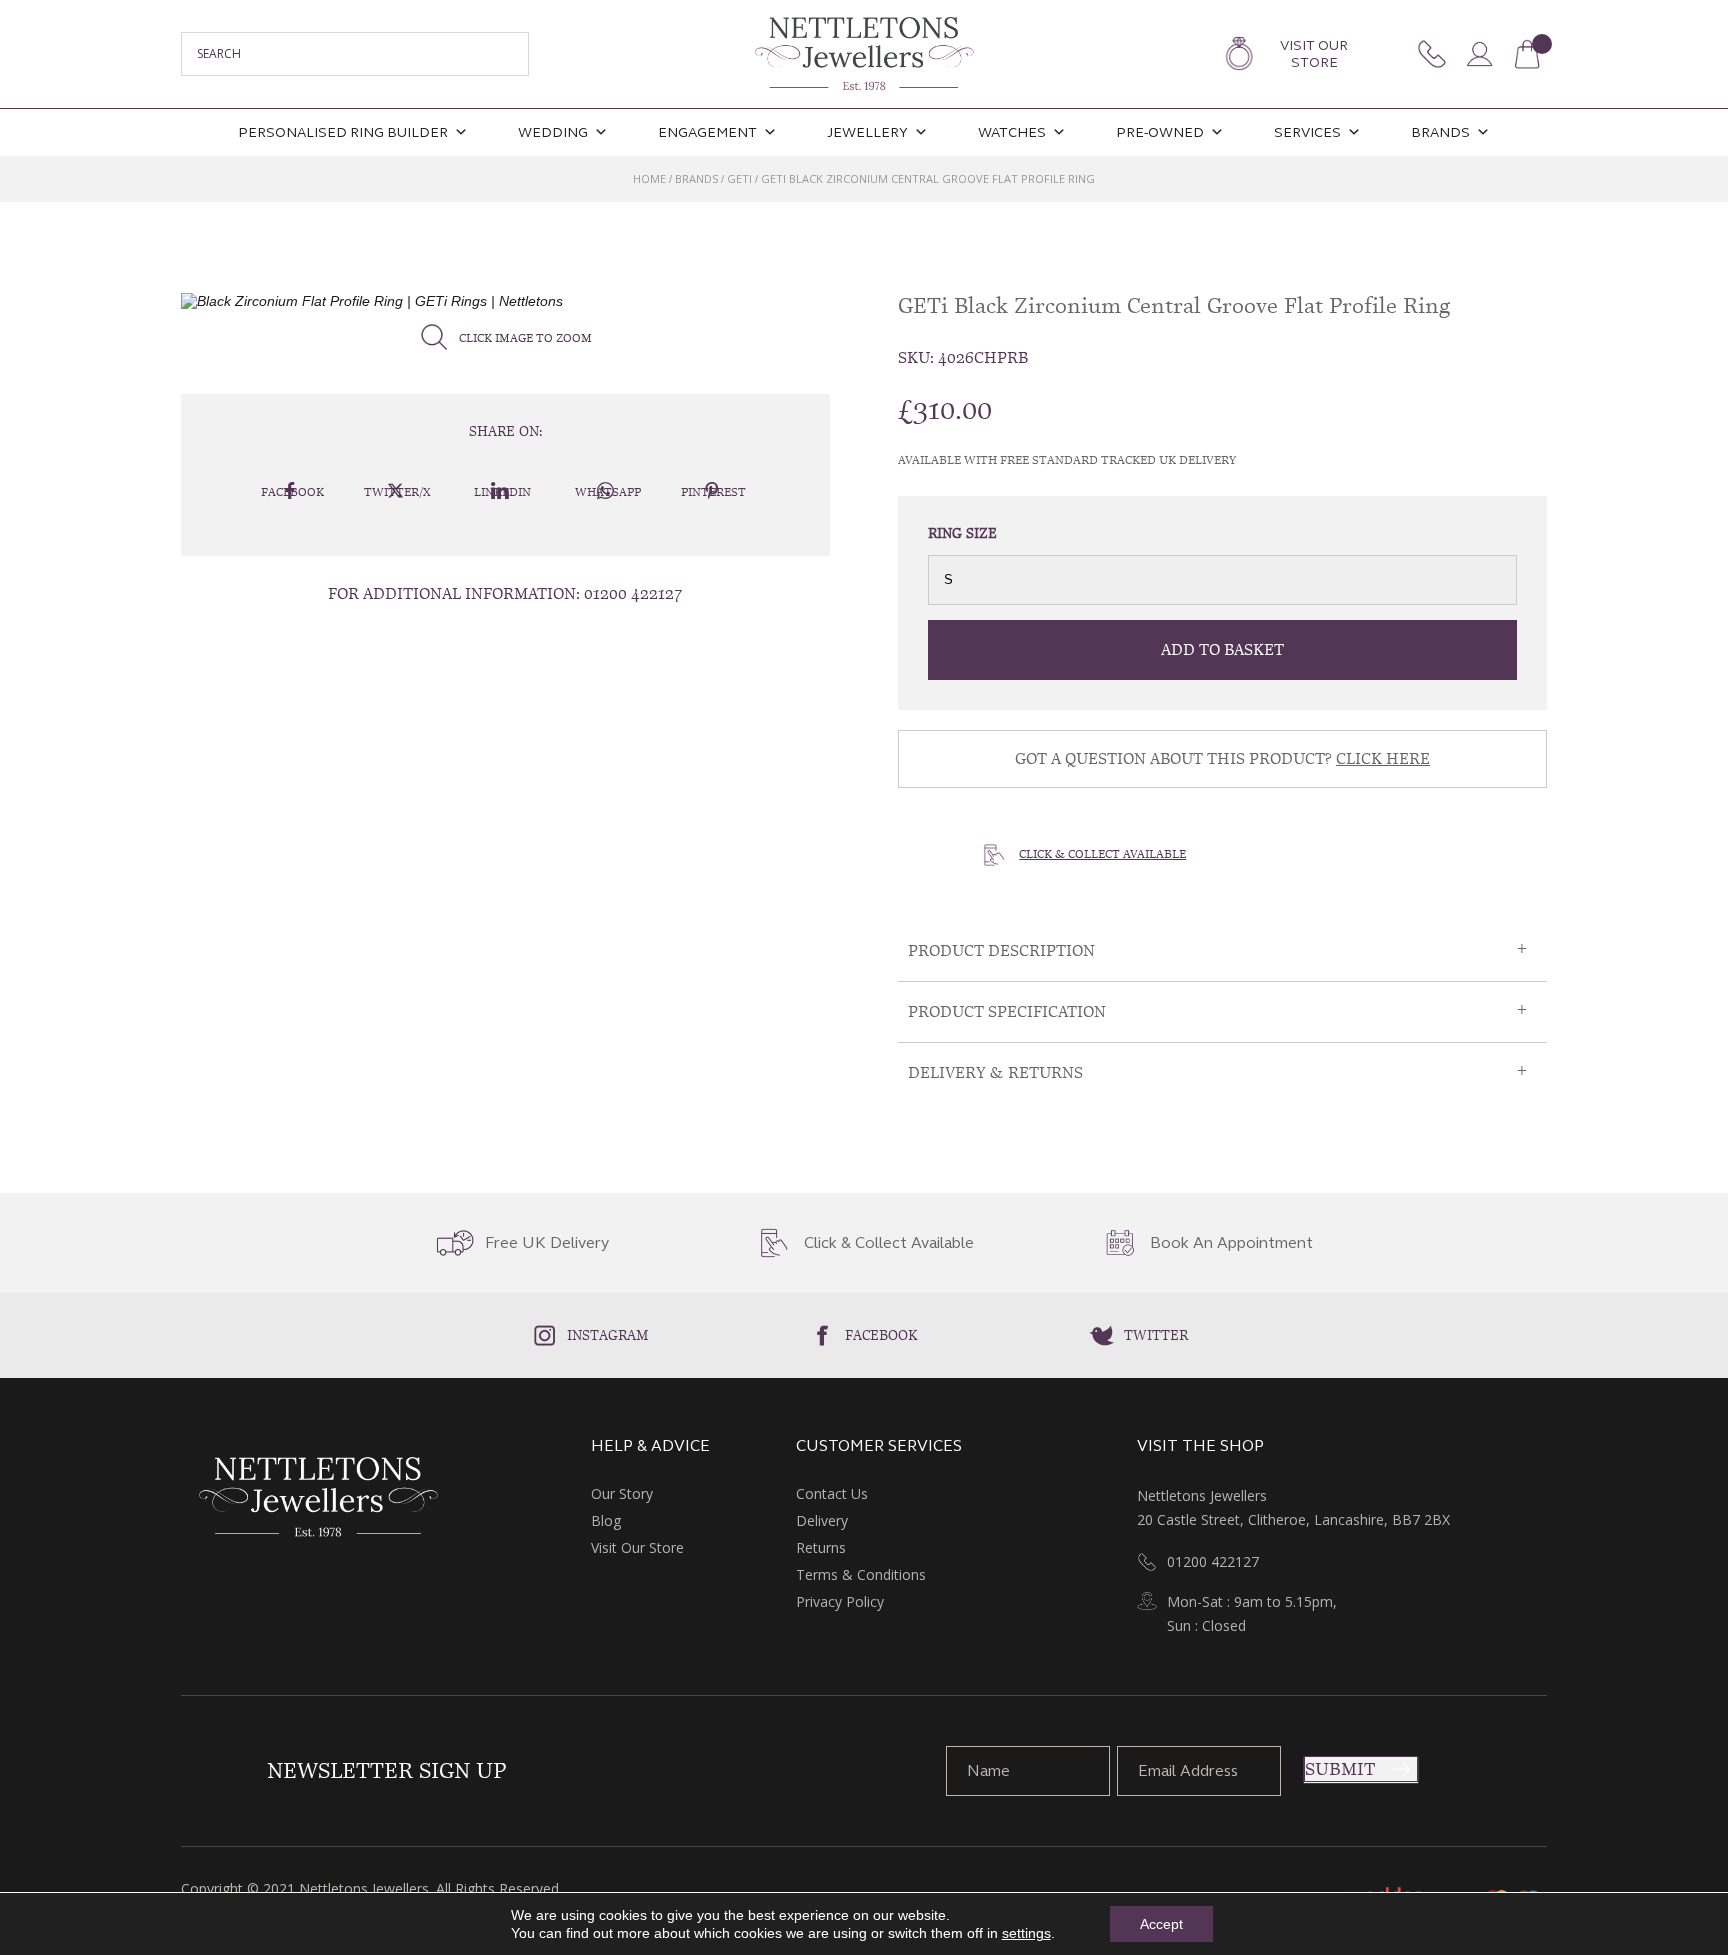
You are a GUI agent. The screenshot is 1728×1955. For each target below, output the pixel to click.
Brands (1440, 132)
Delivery (822, 1520)
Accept (1161, 1924)
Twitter (1156, 1335)
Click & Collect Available (1102, 854)
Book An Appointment (1231, 1243)
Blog (606, 1520)
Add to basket (1222, 649)
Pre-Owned (1160, 132)
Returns (821, 1547)
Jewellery (867, 132)
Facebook (881, 1335)
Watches (1012, 132)
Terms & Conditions (861, 1574)
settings (1026, 1933)
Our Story (622, 1493)
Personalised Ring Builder (343, 132)
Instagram (608, 1335)
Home (649, 178)
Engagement (707, 132)
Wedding (553, 132)
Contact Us (832, 1493)
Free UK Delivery (547, 1243)
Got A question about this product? (1222, 758)
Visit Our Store (1314, 54)
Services (1307, 132)
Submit (1340, 1769)
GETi (739, 178)
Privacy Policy (840, 1601)
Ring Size (962, 533)
